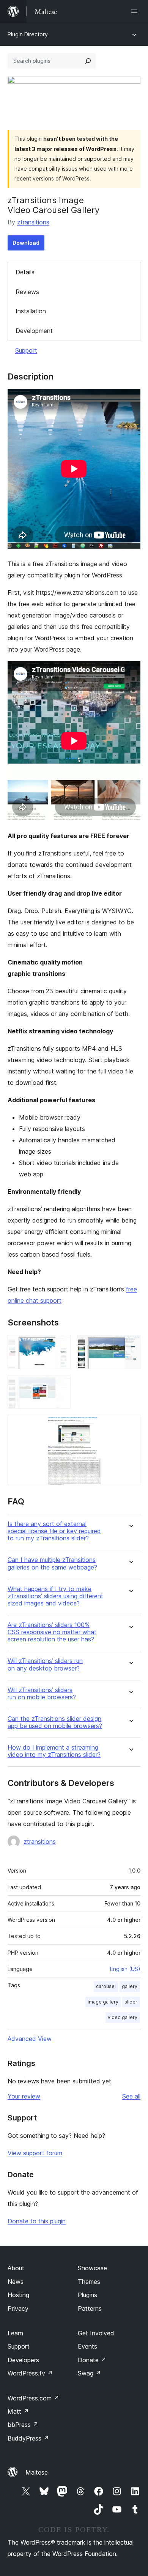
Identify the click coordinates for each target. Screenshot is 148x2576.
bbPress (23, 2425)
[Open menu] (136, 11)
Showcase (92, 2268)
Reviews (27, 292)
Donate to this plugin (37, 2221)
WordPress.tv (30, 2373)
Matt (18, 2411)
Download (26, 243)
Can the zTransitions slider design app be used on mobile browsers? (55, 1722)
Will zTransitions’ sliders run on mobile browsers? (42, 1694)
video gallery (123, 2017)
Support (26, 350)
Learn (15, 2333)
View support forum (35, 2153)
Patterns (90, 2308)
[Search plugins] (88, 61)
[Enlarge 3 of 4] (61, 1385)
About (16, 2268)
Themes (89, 2282)
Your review (24, 2096)
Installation (31, 311)
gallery (130, 1986)
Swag (89, 2373)
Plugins (87, 2295)
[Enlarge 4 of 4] (130, 1425)
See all (131, 2096)
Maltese (37, 2472)
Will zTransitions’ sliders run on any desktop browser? (45, 1664)
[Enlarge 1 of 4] (61, 1345)
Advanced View (30, 2039)
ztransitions (33, 222)
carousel (106, 1986)
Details (25, 272)
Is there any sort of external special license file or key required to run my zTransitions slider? (54, 1531)
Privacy (18, 2308)
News (16, 2282)
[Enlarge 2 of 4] (130, 1345)
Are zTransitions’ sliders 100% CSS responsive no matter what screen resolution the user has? (52, 1632)
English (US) (125, 1969)
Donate (92, 2360)
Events (87, 2346)
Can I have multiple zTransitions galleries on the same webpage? (52, 1563)
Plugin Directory (28, 34)
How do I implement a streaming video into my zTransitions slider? (54, 1751)
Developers (23, 2360)
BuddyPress (28, 2438)
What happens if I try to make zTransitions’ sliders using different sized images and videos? (55, 1596)
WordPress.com (33, 2398)
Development (34, 331)
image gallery (103, 2002)
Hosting (18, 2295)
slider (131, 2002)
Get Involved (96, 2333)
